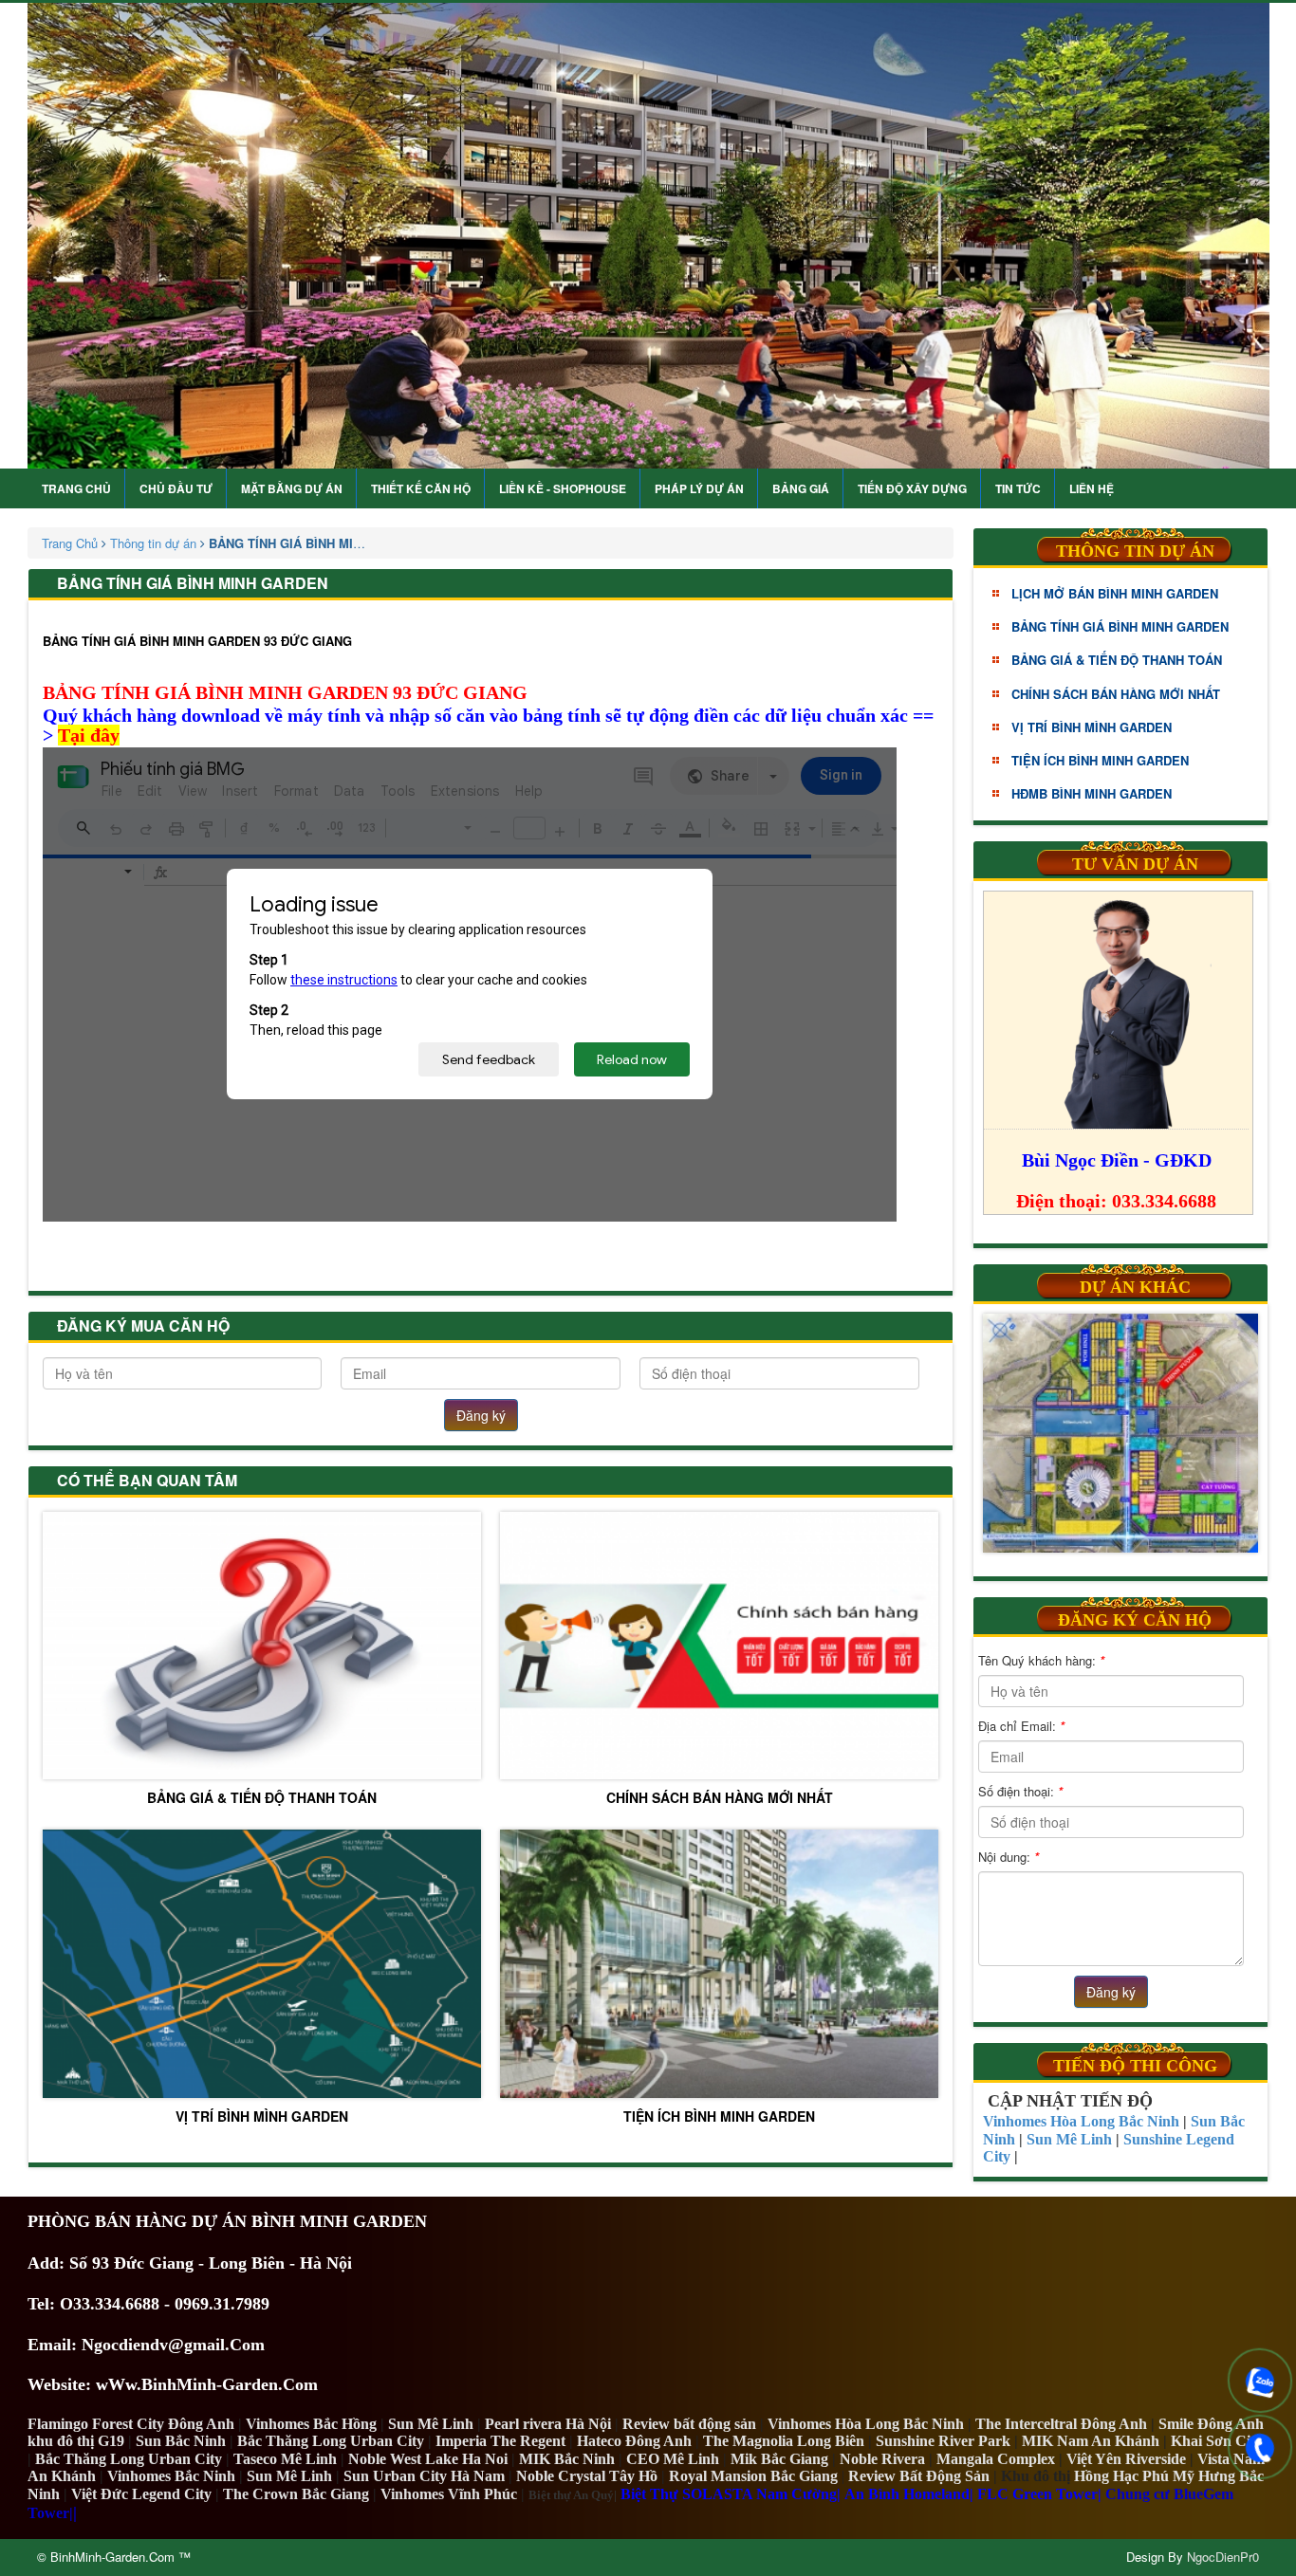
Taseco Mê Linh (285, 2459)
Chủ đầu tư (176, 488)
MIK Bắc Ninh (567, 2459)
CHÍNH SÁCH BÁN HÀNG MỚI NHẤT (720, 1797)
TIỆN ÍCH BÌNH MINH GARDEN (719, 2116)
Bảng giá (801, 488)
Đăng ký (481, 1415)
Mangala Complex (996, 2459)
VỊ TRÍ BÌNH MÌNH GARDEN (262, 2116)
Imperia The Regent (500, 2441)
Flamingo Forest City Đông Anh (131, 2424)
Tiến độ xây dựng (912, 488)
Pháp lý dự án (699, 488)
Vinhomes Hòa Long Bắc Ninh (866, 2424)
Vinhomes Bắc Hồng (311, 2424)
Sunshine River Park (943, 2441)
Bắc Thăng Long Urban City (331, 2441)
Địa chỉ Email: (1021, 1726)
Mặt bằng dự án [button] (292, 488)
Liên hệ (1092, 488)
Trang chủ (76, 488)
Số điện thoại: (1020, 1791)
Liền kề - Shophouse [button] (563, 488)
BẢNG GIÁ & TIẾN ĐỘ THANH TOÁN (262, 1797)
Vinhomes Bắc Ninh (171, 2476)
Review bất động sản (689, 2424)
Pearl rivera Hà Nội (548, 2424)
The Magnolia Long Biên (784, 2441)
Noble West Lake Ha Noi (428, 2459)
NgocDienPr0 (1223, 2557)
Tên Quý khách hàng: (1041, 1660)
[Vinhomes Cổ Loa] (1120, 1433)
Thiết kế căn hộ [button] (421, 488)
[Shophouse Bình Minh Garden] (648, 236)
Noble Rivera (882, 2459)
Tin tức (1018, 488)
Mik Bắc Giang (779, 2459)
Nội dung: (1009, 1857)
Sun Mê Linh (431, 2424)
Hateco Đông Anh (634, 2441)
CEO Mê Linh (673, 2459)
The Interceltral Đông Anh (1061, 2424)
